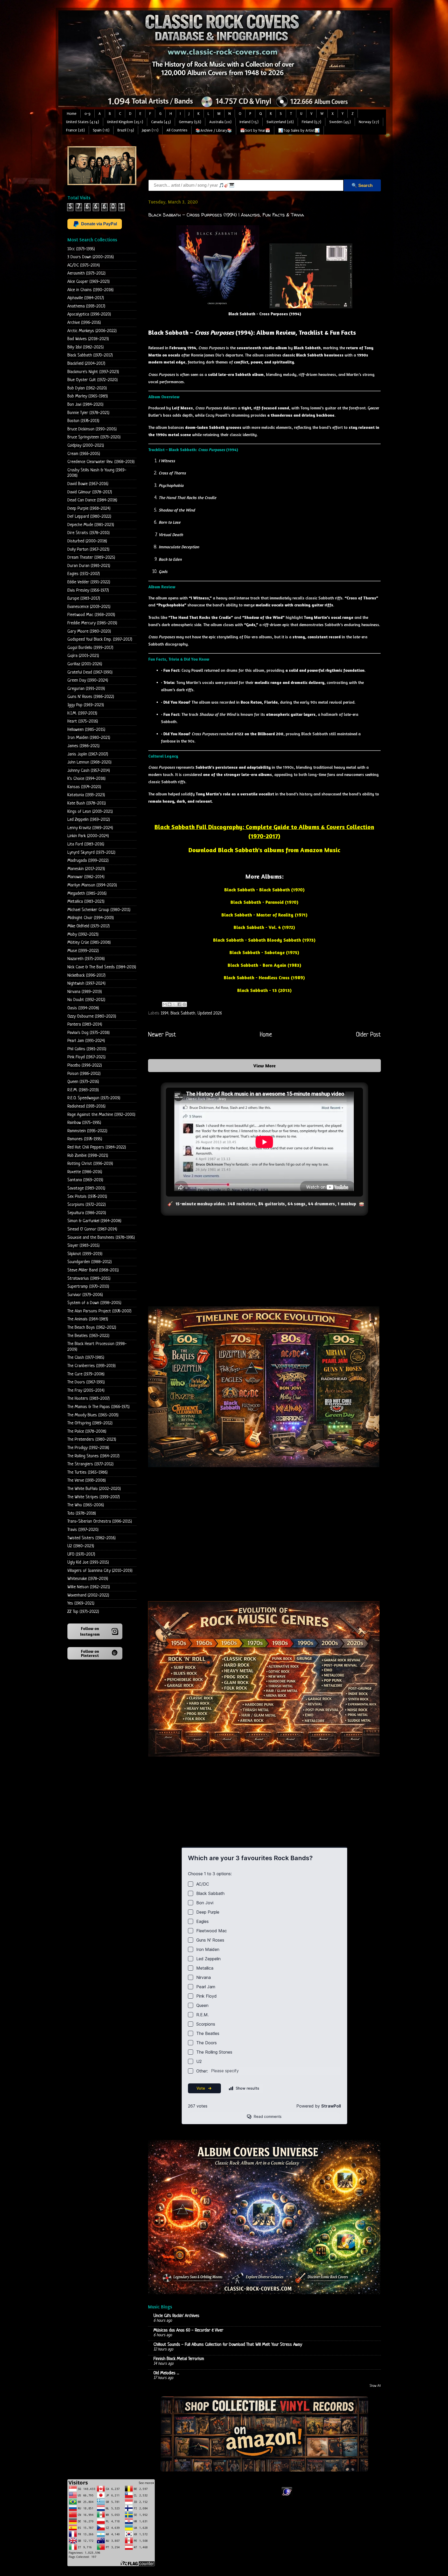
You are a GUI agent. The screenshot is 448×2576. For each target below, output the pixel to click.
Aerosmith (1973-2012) (86, 273)
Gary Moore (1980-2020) (89, 631)
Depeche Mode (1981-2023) (91, 525)
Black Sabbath (183, 1013)
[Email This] (165, 1004)
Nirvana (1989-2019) (85, 992)
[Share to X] (174, 1004)
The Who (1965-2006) (86, 1505)
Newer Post (162, 1035)
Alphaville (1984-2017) (86, 298)
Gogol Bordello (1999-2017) (90, 648)
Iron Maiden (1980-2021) (89, 738)
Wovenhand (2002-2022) (88, 1595)
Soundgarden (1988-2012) (90, 1262)
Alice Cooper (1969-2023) (89, 282)
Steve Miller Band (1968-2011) (93, 1270)
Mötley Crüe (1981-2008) (89, 943)
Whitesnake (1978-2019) (88, 1579)
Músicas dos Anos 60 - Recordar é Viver (188, 2330)
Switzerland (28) (280, 122)
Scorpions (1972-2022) (87, 1205)
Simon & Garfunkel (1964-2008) (94, 1221)
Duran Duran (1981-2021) (89, 566)
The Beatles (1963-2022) (88, 1336)
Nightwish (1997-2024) (86, 983)
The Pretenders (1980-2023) (92, 1440)
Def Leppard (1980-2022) (89, 517)
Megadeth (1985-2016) (87, 894)
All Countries (177, 130)
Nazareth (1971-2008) (86, 959)
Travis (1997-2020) (83, 1530)
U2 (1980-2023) (81, 1546)
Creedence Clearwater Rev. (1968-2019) (101, 462)
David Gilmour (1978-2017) (90, 492)
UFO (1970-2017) (81, 1554)
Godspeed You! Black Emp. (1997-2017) (100, 639)
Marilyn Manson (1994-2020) (92, 885)
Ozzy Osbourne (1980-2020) (92, 1016)
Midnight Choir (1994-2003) (91, 918)
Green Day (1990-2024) (88, 680)
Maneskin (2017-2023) (86, 869)
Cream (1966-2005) (84, 454)
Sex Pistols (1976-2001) (87, 1197)
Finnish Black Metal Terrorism (179, 2359)
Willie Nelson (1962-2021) (89, 1587)
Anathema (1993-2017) (86, 306)
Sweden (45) (340, 122)
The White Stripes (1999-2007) (94, 1497)
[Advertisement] (242, 158)
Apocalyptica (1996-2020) (89, 314)
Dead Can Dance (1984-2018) (92, 500)
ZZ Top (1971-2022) (83, 1612)
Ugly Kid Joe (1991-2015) (88, 1562)
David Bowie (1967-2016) (88, 484)
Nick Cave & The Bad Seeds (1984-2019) (102, 967)
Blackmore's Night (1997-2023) (93, 372)
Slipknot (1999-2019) (85, 1254)
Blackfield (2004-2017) (86, 364)
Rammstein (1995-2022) (87, 1131)
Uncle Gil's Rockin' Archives (176, 2316)
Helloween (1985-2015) (86, 730)
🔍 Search (362, 185)
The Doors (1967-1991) (86, 1382)
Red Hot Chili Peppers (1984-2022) (97, 1147)
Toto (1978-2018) (82, 1513)
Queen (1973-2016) (83, 1082)
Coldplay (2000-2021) (86, 446)
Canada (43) (161, 122)
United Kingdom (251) (125, 122)
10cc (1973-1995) (81, 249)
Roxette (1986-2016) (85, 1172)
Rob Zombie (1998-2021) (88, 1156)
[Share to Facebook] (179, 1004)
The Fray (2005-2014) (86, 1391)
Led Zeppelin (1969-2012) (89, 820)
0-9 (87, 114)
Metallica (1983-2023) (86, 902)
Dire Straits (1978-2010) (89, 533)
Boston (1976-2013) (83, 421)
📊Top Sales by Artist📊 (299, 131)
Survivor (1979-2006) (85, 1295)
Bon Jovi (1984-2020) (85, 405)
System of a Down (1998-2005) (94, 1303)
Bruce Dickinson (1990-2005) (92, 429)
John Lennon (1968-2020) (89, 762)
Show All (375, 2386)
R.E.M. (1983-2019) (83, 1090)
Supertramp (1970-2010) (88, 1287)
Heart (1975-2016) (83, 721)
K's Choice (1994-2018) (86, 779)
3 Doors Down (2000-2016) (91, 257)
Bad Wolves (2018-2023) (88, 339)
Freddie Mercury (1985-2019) (92, 623)
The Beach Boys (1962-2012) (92, 1328)
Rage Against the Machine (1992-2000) (101, 1115)
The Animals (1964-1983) (88, 1319)
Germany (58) (190, 122)
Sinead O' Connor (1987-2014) (92, 1229)
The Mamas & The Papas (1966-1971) (99, 1407)
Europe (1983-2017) (84, 598)
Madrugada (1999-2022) (88, 861)
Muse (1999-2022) (83, 951)
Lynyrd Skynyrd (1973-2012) (91, 853)
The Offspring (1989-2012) (90, 1423)
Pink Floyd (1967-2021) (86, 1057)
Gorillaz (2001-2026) (85, 664)
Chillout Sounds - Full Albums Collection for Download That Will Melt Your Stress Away (228, 2345)
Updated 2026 (210, 1013)
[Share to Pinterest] (184, 1004)
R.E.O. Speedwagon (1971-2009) (94, 1098)
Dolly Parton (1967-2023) (88, 549)
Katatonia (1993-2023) (86, 795)
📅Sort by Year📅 (255, 131)
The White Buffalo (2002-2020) (94, 1489)
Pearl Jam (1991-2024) (86, 1041)
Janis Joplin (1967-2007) (88, 754)
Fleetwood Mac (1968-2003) (91, 615)
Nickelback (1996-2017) (86, 975)
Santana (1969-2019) (85, 1180)
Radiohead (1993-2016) (86, 1106)
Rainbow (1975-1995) (84, 1123)
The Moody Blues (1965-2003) (93, 1415)
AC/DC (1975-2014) (84, 265)
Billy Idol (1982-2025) (86, 347)
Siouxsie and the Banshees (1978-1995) (101, 1238)
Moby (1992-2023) (83, 934)
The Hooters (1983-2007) (89, 1399)
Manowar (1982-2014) (86, 877)
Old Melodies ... (166, 2373)
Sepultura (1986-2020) (87, 1213)
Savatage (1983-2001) (86, 1188)
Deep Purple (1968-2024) (89, 509)
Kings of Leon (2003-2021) (90, 812)
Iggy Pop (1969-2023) (86, 705)
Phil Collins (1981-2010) (87, 1049)
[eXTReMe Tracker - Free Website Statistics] (287, 2496)
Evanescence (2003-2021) (89, 607)
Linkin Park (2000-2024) (88, 836)
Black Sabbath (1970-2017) (90, 355)
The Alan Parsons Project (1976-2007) (99, 1311)
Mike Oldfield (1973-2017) (89, 926)
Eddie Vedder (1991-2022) (89, 582)
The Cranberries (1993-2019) (92, 1366)
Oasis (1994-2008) (83, 1008)
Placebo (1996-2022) (85, 1065)
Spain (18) (101, 130)
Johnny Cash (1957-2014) (89, 771)
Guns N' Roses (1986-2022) (91, 697)
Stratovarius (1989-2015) (89, 1279)
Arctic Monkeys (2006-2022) (92, 331)
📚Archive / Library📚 (214, 131)
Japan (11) (150, 130)
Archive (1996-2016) (84, 323)
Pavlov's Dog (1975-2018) (89, 1033)
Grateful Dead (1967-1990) (90, 672)
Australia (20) (220, 122)
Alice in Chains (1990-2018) (90, 290)
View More (264, 1066)
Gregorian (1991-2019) (86, 689)
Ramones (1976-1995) (85, 1139)
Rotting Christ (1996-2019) (90, 1164)
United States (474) (83, 122)
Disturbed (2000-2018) (87, 541)
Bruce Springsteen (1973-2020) (94, 437)
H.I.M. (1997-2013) (82, 713)
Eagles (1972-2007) (84, 574)
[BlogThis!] (170, 1004)
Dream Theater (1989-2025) (91, 558)
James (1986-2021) (83, 746)
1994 (164, 1013)
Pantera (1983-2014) (85, 1024)
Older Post (368, 1035)
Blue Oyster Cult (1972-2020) (93, 380)
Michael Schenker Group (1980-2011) (99, 910)
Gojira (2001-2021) (83, 656)
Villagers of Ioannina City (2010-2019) (100, 1571)
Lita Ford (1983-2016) (86, 844)
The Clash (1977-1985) (86, 1358)
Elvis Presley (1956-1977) (88, 590)
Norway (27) (369, 122)
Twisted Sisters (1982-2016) (92, 1538)
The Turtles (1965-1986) (87, 1472)
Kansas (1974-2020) (84, 787)
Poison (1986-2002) (84, 1074)
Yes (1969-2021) (81, 1603)
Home (72, 114)
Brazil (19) (126, 130)
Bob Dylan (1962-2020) (87, 388)
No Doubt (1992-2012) (86, 1000)
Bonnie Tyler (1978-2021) (88, 413)
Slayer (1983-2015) (83, 1246)
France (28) (75, 130)
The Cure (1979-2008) (86, 1374)
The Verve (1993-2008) (87, 1480)
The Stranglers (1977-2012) (90, 1464)
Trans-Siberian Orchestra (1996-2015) (100, 1521)
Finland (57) (311, 122)
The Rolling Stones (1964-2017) (93, 1456)
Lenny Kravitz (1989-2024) (90, 828)
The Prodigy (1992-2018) (88, 1448)
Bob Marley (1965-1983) (88, 396)
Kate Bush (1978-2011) (87, 803)
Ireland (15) (249, 122)
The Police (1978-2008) (87, 1431)
